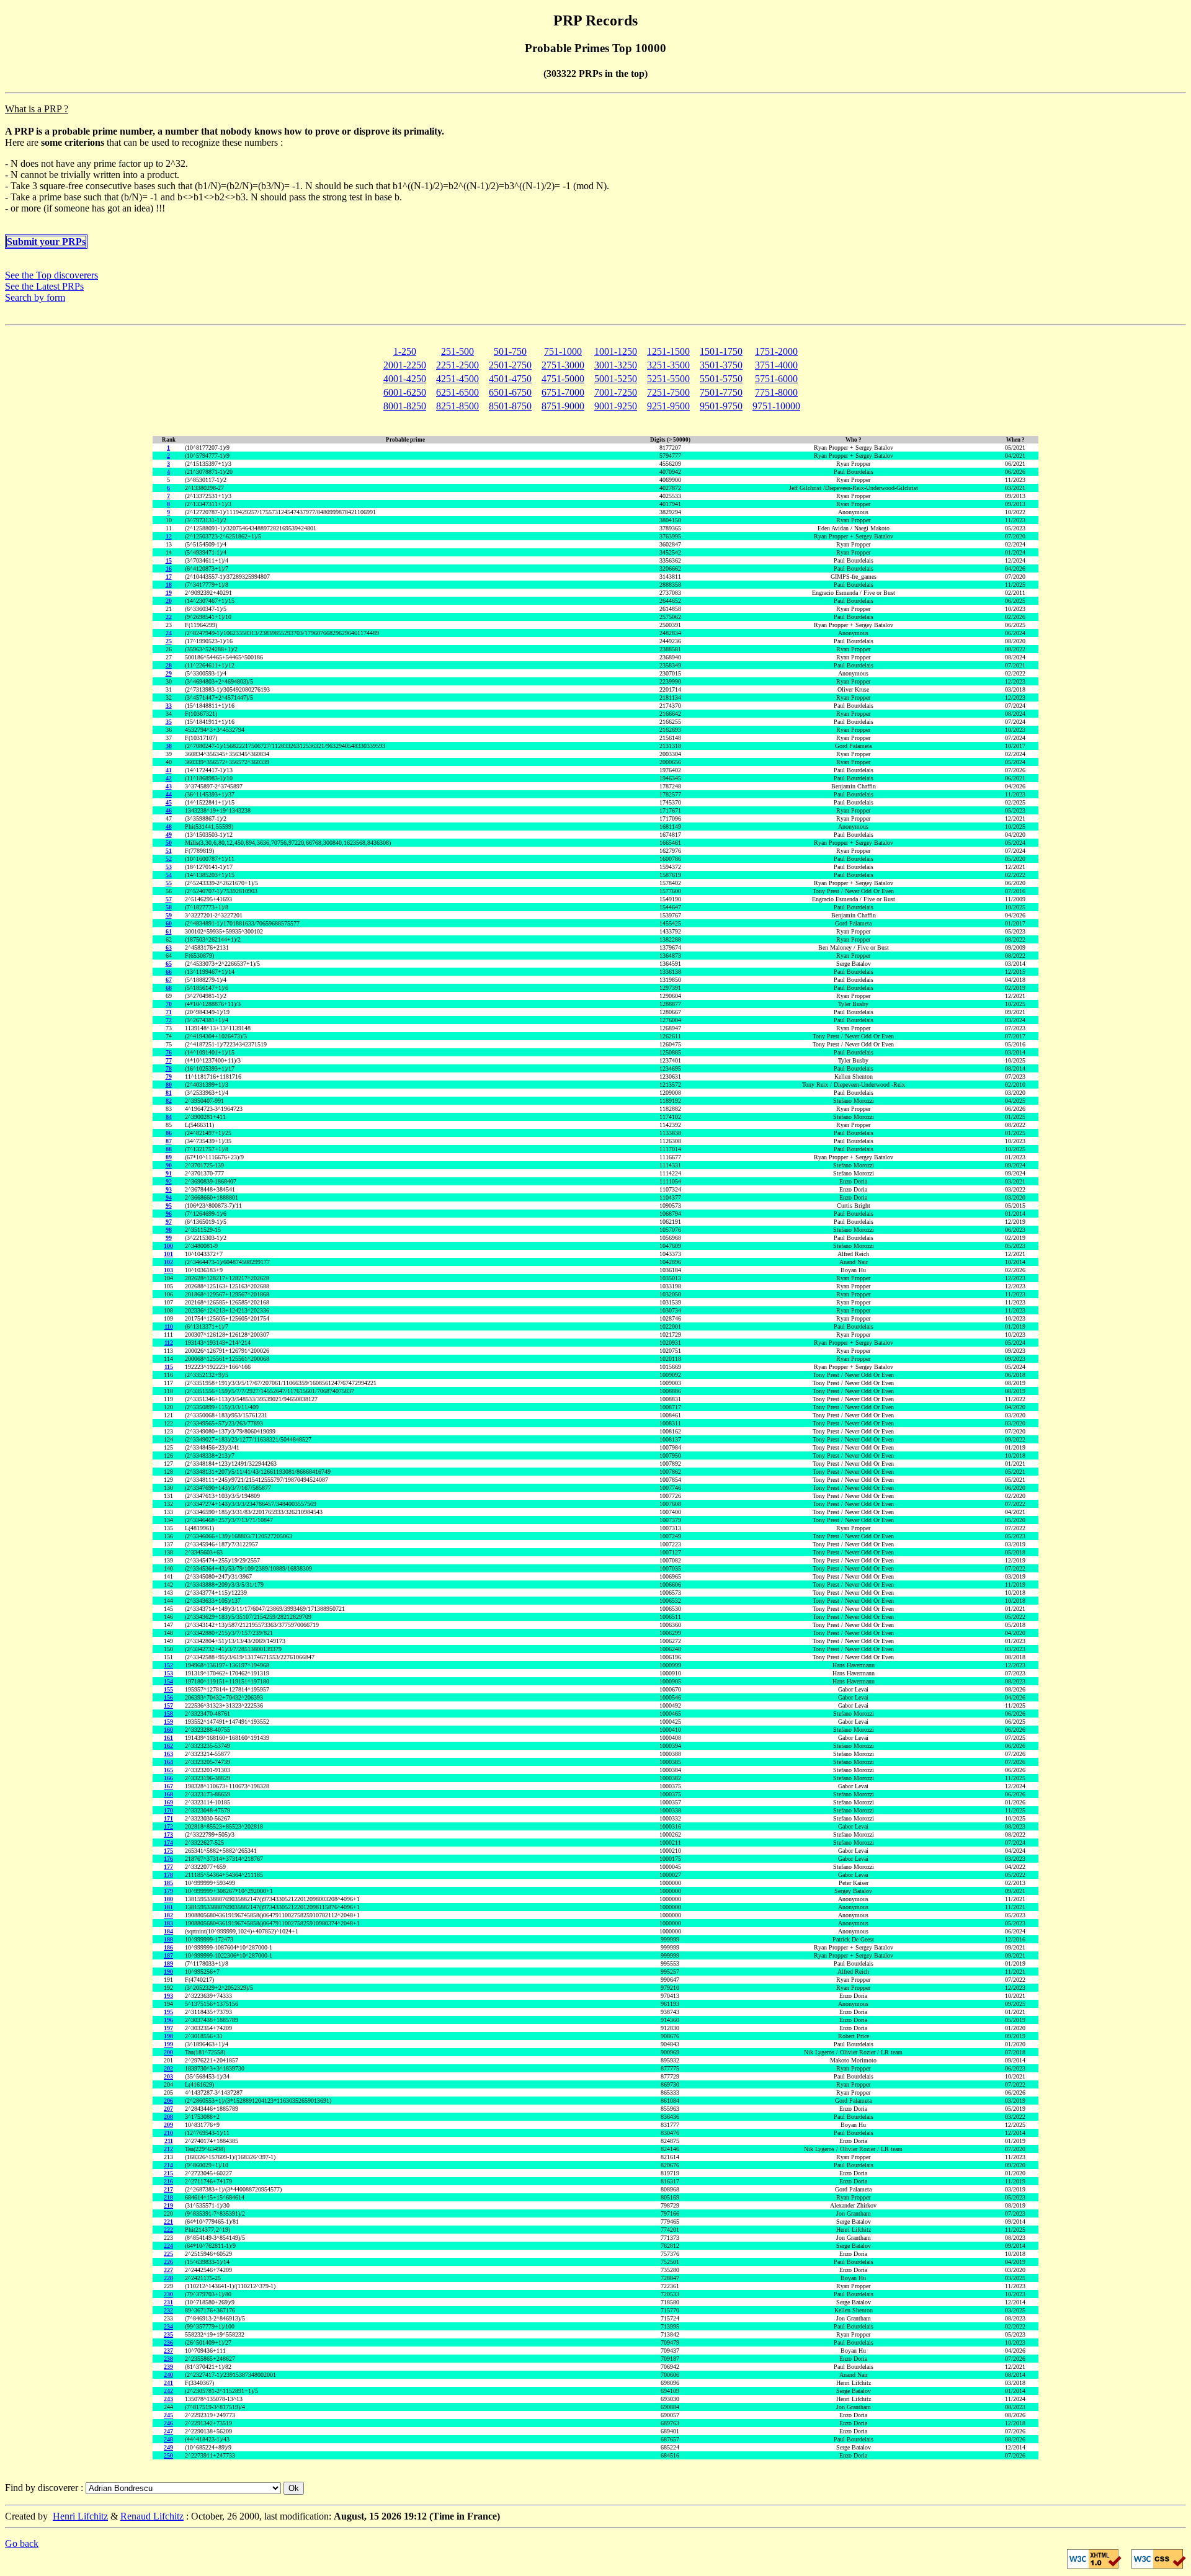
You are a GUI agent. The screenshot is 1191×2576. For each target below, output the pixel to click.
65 (169, 964)
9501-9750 (721, 406)
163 (168, 1754)
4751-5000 (563, 379)
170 (168, 1810)
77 (169, 1060)
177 (168, 1867)
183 (168, 1923)
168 (168, 1794)
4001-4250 (405, 379)
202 (168, 2068)
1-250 (405, 351)
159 (168, 1722)
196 (168, 2020)
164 (168, 1762)
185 (168, 1883)
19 (169, 593)
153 (168, 1673)
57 (169, 899)
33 (169, 706)
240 (168, 2375)
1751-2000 (776, 351)
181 (168, 1907)
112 (169, 1343)
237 (168, 2351)
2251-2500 (457, 365)
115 (169, 1367)
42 (169, 778)
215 (168, 2173)
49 (169, 835)
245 (168, 2415)
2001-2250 (405, 365)
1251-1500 (668, 351)
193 (168, 1996)
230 (168, 2294)
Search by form (35, 297)
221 (168, 2222)
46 (169, 810)
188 (168, 1939)
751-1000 (563, 351)
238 (168, 2359)
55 (169, 883)
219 (168, 2205)
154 (168, 1681)
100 (168, 1246)
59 (169, 915)
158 (168, 1714)
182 (168, 1915)
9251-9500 (668, 406)
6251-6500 (457, 392)
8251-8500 (457, 406)
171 (168, 1818)
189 (168, 1963)
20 (169, 601)
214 (168, 2165)
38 (169, 746)
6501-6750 (510, 392)
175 (168, 1851)
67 (169, 980)
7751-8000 (776, 392)
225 (168, 2254)
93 (169, 1189)
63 (169, 947)
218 (168, 2197)
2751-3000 (563, 365)
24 (169, 633)
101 (168, 1254)
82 (169, 1101)
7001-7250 (616, 392)
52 (169, 859)
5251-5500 (668, 379)
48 (169, 827)
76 (169, 1052)
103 (168, 1270)
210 (168, 2133)
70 (169, 1004)
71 (169, 1012)
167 (168, 1786)
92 (169, 1181)
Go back (22, 2543)
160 (168, 1730)
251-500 (457, 351)
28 (169, 665)
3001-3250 (616, 365)
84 (169, 1117)
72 (169, 1020)
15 (169, 560)
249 (168, 2447)
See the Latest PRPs (44, 286)
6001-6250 (405, 392)
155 (168, 1689)
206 (168, 2101)
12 (169, 536)
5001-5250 (616, 379)
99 (169, 1238)
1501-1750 (721, 351)
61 (169, 931)
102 (168, 1262)
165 (168, 1770)
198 (168, 2036)
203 (168, 2076)
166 (168, 1778)
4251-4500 (457, 379)
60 (169, 923)
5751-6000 (776, 379)
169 (168, 1802)
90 (169, 1165)
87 (169, 1141)
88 (169, 1149)
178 (168, 1875)
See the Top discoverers (51, 275)
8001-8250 (405, 406)
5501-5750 (721, 379)
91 (169, 1173)
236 (168, 2342)
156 (168, 1697)
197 (168, 2028)
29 (169, 673)
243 (168, 2399)
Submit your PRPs (46, 242)
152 (168, 1665)
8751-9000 (563, 406)
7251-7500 (668, 392)
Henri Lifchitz (80, 2516)
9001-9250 (616, 406)
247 (168, 2431)
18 (169, 585)
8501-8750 (510, 406)
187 (168, 1955)
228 (168, 2278)
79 (169, 1076)
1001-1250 (616, 351)
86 (169, 1133)
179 (168, 1891)
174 (168, 1843)
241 (168, 2383)
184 (168, 1931)
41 (169, 770)
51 (169, 851)
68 (169, 988)
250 (168, 2455)
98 (169, 1230)
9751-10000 (776, 406)
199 (168, 2044)
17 (169, 577)
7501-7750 (721, 392)
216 (168, 2181)
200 (168, 2052)
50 (169, 843)
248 (168, 2439)
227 (168, 2270)
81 (169, 1093)
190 (168, 1972)
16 (169, 568)
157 (168, 1705)
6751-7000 (563, 392)
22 (169, 617)
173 (168, 1834)
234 (168, 2326)
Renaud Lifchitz (152, 2516)
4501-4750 (510, 379)
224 (168, 2246)
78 (169, 1068)
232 (168, 2310)
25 (169, 641)
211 (169, 2141)
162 (168, 1746)
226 (168, 2262)
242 (168, 2391)
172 (168, 1826)
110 (169, 1326)
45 (169, 802)
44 (169, 794)
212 (168, 2149)
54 (169, 875)
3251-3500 (668, 365)
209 (168, 2125)
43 (169, 786)
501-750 (510, 351)
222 (168, 2230)
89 (169, 1157)
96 (169, 1214)
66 (169, 972)
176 (168, 1859)
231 (168, 2302)
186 (168, 1947)
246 (168, 2423)
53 (169, 867)
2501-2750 (510, 365)
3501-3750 (721, 365)
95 (169, 1206)
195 (168, 2012)
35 (169, 722)
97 (169, 1222)
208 (168, 2117)
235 (168, 2334)
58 (169, 907)
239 (168, 2367)
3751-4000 (776, 365)
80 (169, 1085)
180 (168, 1899)
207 (168, 2109)
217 (168, 2189)
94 (169, 1197)
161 (168, 1738)
